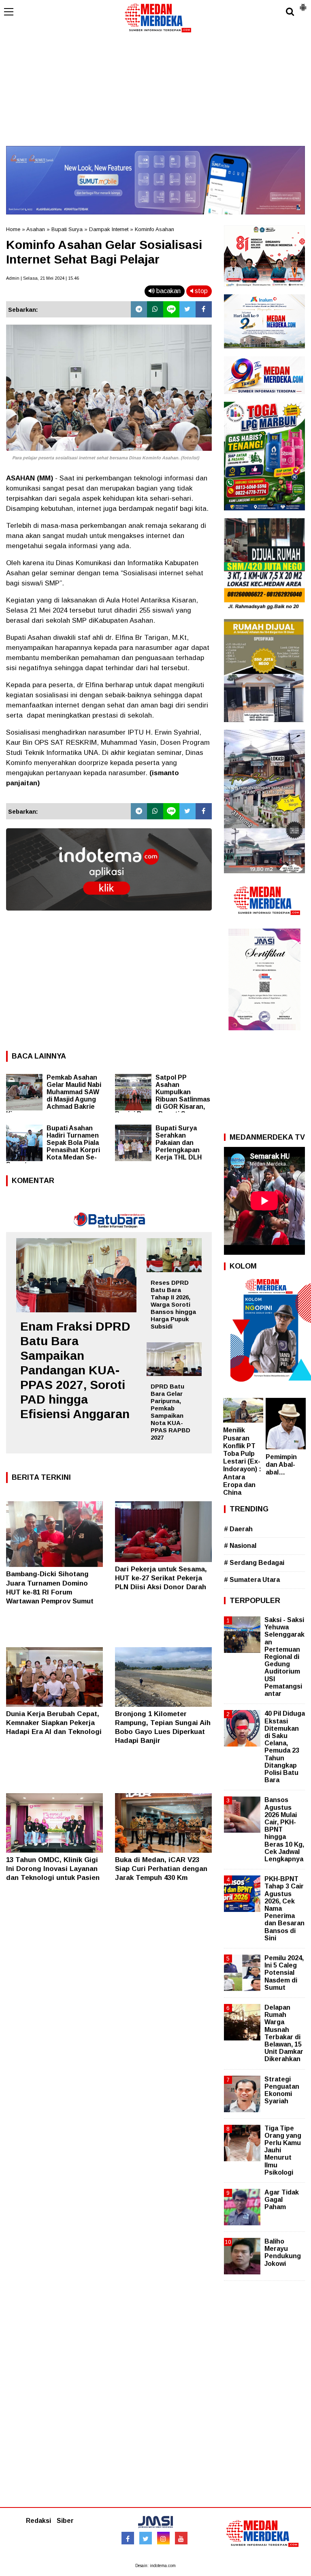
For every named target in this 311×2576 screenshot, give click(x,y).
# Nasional (240, 1546)
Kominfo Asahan (154, 229)
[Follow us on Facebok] (128, 2538)
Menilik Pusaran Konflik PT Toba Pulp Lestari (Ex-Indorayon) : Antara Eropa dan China (242, 1461)
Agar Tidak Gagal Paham (282, 2200)
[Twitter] (187, 309)
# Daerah (238, 1529)
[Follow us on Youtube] (181, 2538)
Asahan (36, 229)
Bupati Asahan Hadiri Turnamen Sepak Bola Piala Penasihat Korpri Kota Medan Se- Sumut (53, 1146)
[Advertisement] (155, 89)
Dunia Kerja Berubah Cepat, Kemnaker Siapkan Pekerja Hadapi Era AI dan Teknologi (54, 1723)
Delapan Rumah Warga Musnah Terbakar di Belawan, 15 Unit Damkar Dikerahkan (284, 2033)
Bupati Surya (67, 229)
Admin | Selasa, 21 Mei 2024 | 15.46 (43, 278)
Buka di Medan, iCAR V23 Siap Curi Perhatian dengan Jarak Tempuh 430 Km (161, 1869)
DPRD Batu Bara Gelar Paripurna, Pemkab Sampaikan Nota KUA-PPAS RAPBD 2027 (170, 1412)
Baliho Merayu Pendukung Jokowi (283, 2252)
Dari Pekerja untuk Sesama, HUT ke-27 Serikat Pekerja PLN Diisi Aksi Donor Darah (161, 1578)
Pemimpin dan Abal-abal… (281, 1465)
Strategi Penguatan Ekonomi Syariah (282, 2090)
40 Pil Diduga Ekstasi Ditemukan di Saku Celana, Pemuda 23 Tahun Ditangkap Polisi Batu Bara (285, 1747)
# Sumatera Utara (252, 1580)
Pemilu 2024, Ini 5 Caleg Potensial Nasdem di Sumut (284, 1973)
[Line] (171, 309)
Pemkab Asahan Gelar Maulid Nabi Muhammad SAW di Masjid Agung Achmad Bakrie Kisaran (54, 1096)
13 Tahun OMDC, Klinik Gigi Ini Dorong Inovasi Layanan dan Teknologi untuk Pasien (53, 1869)
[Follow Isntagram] (163, 2538)
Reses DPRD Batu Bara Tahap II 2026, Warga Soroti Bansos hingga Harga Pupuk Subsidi (173, 1304)
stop (200, 291)
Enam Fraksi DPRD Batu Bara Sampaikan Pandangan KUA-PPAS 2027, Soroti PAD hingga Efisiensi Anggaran (75, 1370)
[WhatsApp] (155, 309)
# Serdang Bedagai (254, 1563)
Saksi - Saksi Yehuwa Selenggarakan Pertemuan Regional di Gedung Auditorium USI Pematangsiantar (284, 1657)
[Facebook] (204, 309)
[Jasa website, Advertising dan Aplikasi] (109, 916)
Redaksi (38, 2521)
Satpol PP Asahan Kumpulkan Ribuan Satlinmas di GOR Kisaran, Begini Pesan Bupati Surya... (163, 1096)
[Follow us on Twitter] (146, 2538)
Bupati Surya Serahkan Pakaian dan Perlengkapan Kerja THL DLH (179, 1143)
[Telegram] (139, 309)
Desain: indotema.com (155, 2566)
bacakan (168, 291)
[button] (303, 4)
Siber (65, 2521)
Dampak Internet (109, 229)
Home (13, 229)
